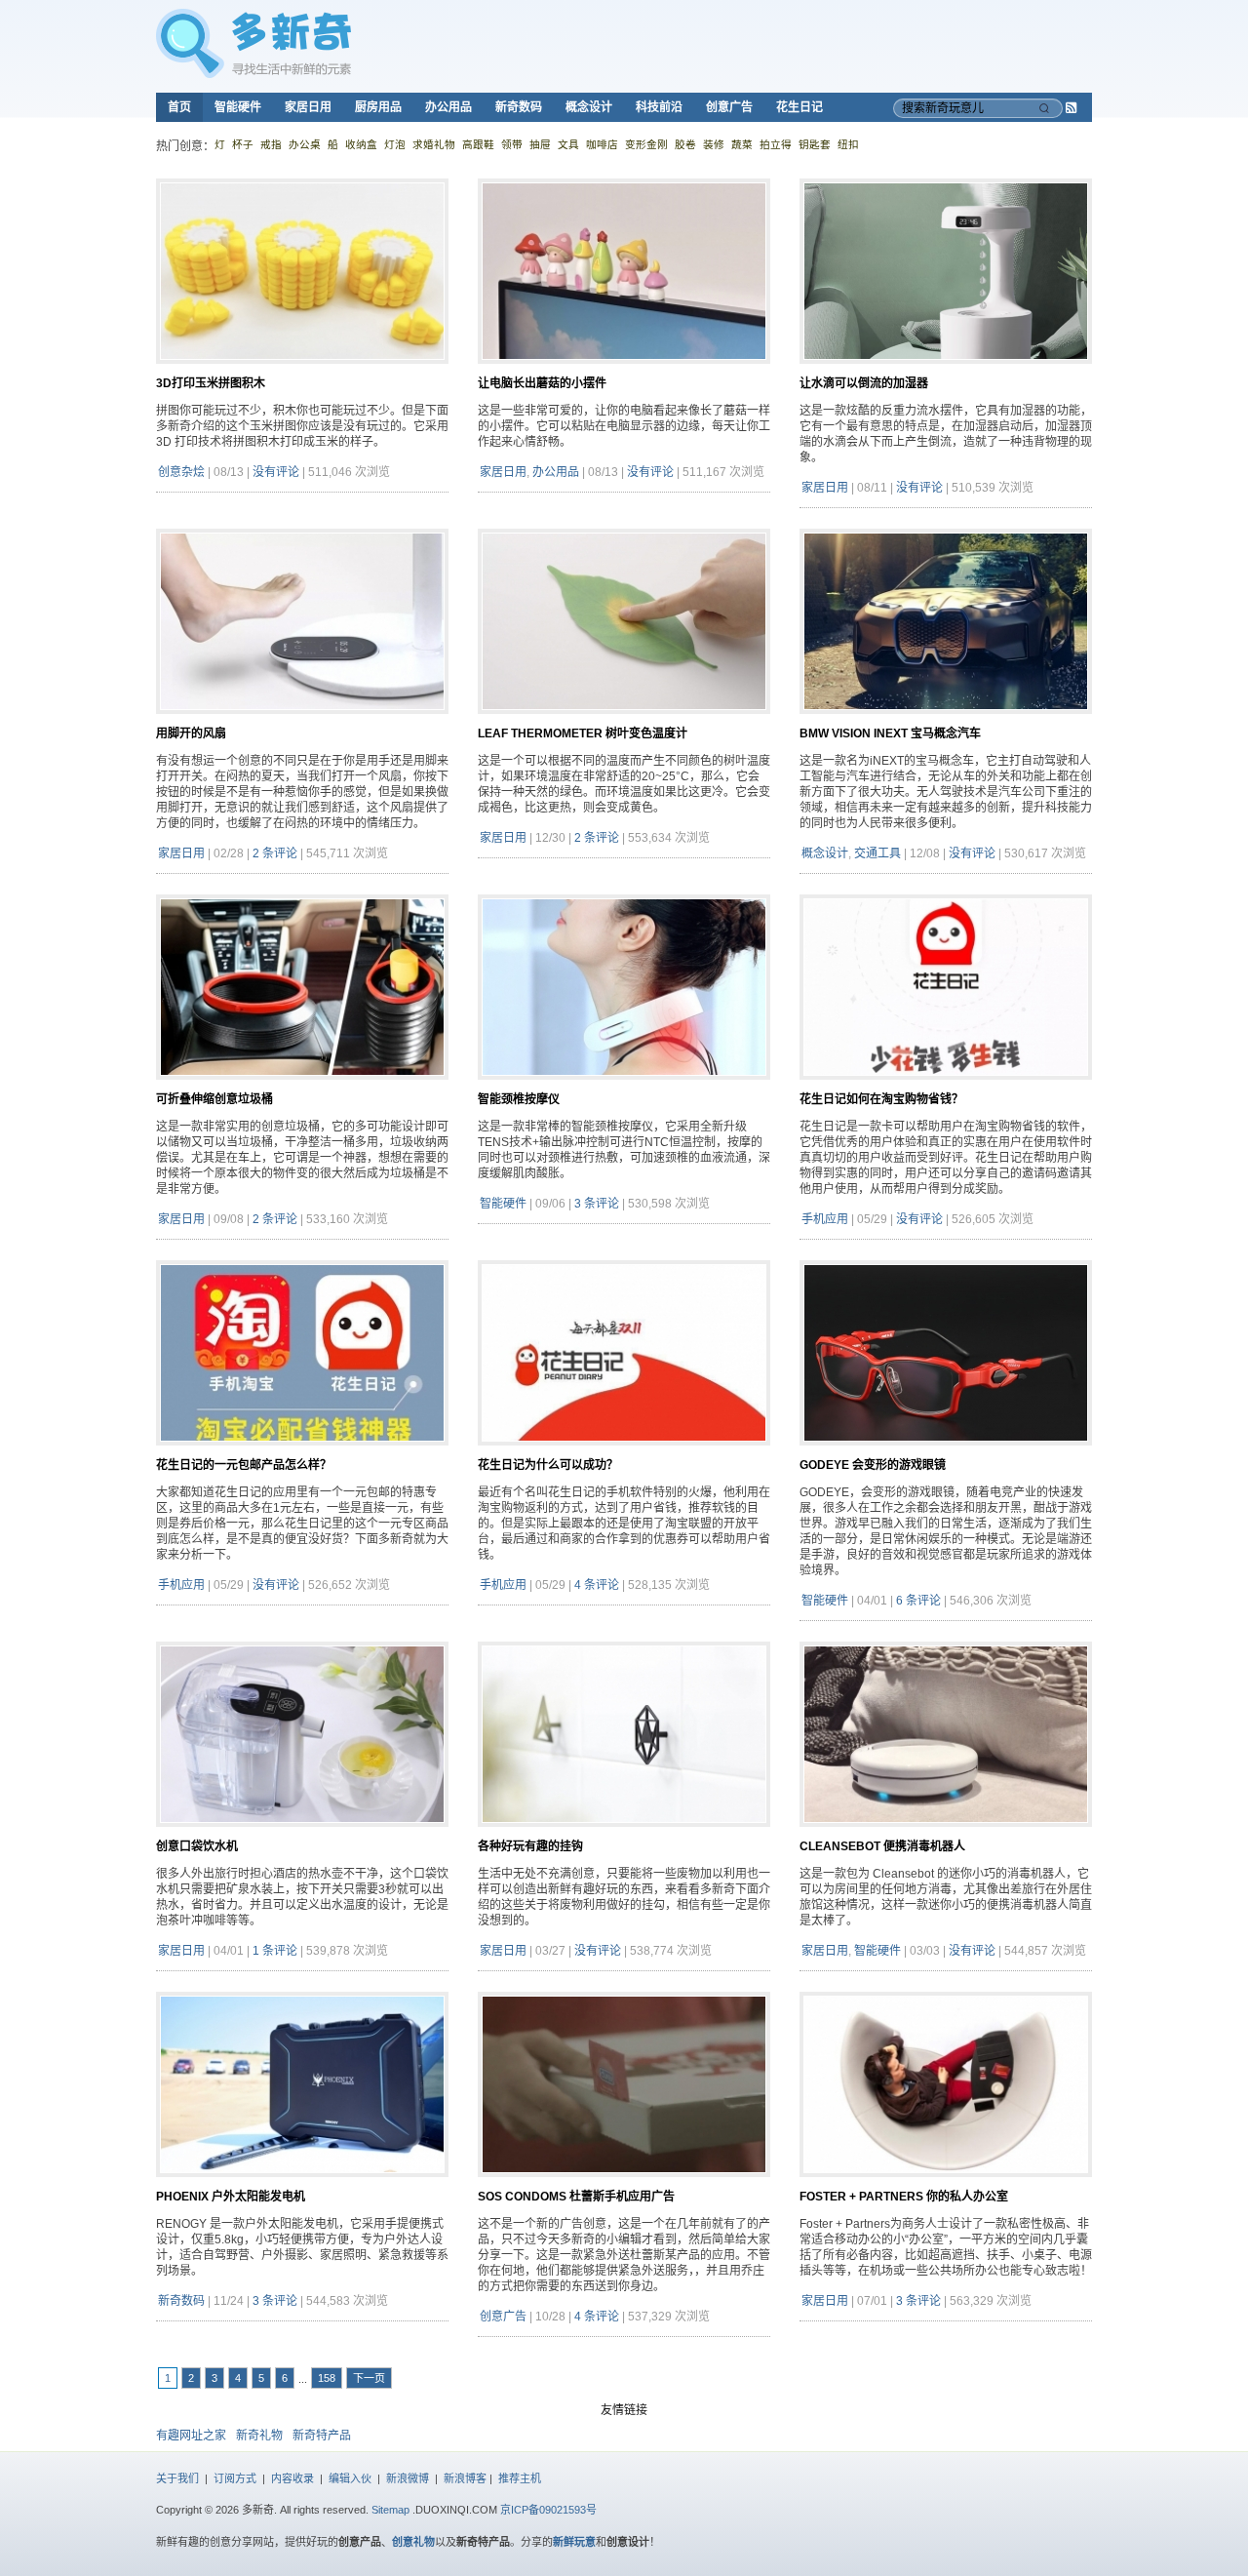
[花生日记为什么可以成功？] (624, 1453)
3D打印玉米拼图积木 (211, 383)
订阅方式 (235, 2478)
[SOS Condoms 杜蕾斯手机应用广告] (624, 2185)
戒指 (271, 144)
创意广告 (729, 107)
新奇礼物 (259, 2436)
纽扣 (848, 144)
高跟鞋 (478, 144)
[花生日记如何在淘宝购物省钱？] (946, 1088)
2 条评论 (275, 853)
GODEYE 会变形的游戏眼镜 (873, 1465)
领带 (512, 144)
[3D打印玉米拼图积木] (302, 372)
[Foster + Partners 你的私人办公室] (946, 2185)
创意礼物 (413, 2542)
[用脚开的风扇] (302, 722)
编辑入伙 (350, 2478)
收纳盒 (361, 144)
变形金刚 (646, 144)
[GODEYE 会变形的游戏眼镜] (946, 1453)
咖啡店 (602, 144)
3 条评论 (597, 1204)
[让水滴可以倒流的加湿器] (946, 372)
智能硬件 (238, 107)
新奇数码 (519, 107)
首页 (179, 107)
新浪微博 (408, 2478)
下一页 (369, 2378)
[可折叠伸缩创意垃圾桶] (302, 1088)
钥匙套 (815, 144)
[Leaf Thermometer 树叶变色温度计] (624, 722)
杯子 (243, 144)
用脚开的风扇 (191, 733)
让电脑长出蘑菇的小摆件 (542, 383)
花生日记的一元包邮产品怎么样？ (244, 1465)
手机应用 (825, 1219)
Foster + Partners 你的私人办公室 (904, 2197)
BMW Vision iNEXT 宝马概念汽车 (890, 733)
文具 (568, 144)
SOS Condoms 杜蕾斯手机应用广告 (576, 2197)
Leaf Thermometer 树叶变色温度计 (583, 733)
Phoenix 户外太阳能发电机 (231, 2197)
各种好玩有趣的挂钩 (530, 1846)
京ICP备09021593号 (548, 2510)
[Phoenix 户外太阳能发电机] (302, 2185)
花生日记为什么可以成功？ (548, 1465)
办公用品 (448, 107)
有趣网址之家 (191, 2436)
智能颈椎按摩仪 (519, 1099)
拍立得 (776, 144)
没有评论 (276, 472)
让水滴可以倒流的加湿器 (864, 383)
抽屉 (540, 144)
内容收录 (292, 2478)
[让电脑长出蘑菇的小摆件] (624, 372)
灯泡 (395, 144)
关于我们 (177, 2478)
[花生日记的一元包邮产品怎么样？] (302, 1453)
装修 (714, 144)
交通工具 (877, 853)
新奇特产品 (322, 2436)
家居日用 (308, 107)
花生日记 (799, 107)
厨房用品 (378, 107)
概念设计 (589, 107)
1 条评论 (275, 1951)
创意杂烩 (181, 472)
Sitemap (390, 2510)
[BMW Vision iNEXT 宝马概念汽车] (946, 722)
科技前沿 (659, 107)
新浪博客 (465, 2478)
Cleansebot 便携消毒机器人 (882, 1846)
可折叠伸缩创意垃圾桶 (214, 1099)
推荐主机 (520, 2478)
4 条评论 (597, 1585)
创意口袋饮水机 (197, 1846)
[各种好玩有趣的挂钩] (624, 1835)
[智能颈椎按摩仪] (624, 1088)
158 (327, 2378)
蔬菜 (742, 144)
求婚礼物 (434, 144)
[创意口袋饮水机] (302, 1835)
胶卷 (685, 144)
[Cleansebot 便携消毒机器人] (946, 1835)
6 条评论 (918, 1601)
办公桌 (305, 144)
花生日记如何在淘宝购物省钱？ (881, 1099)
